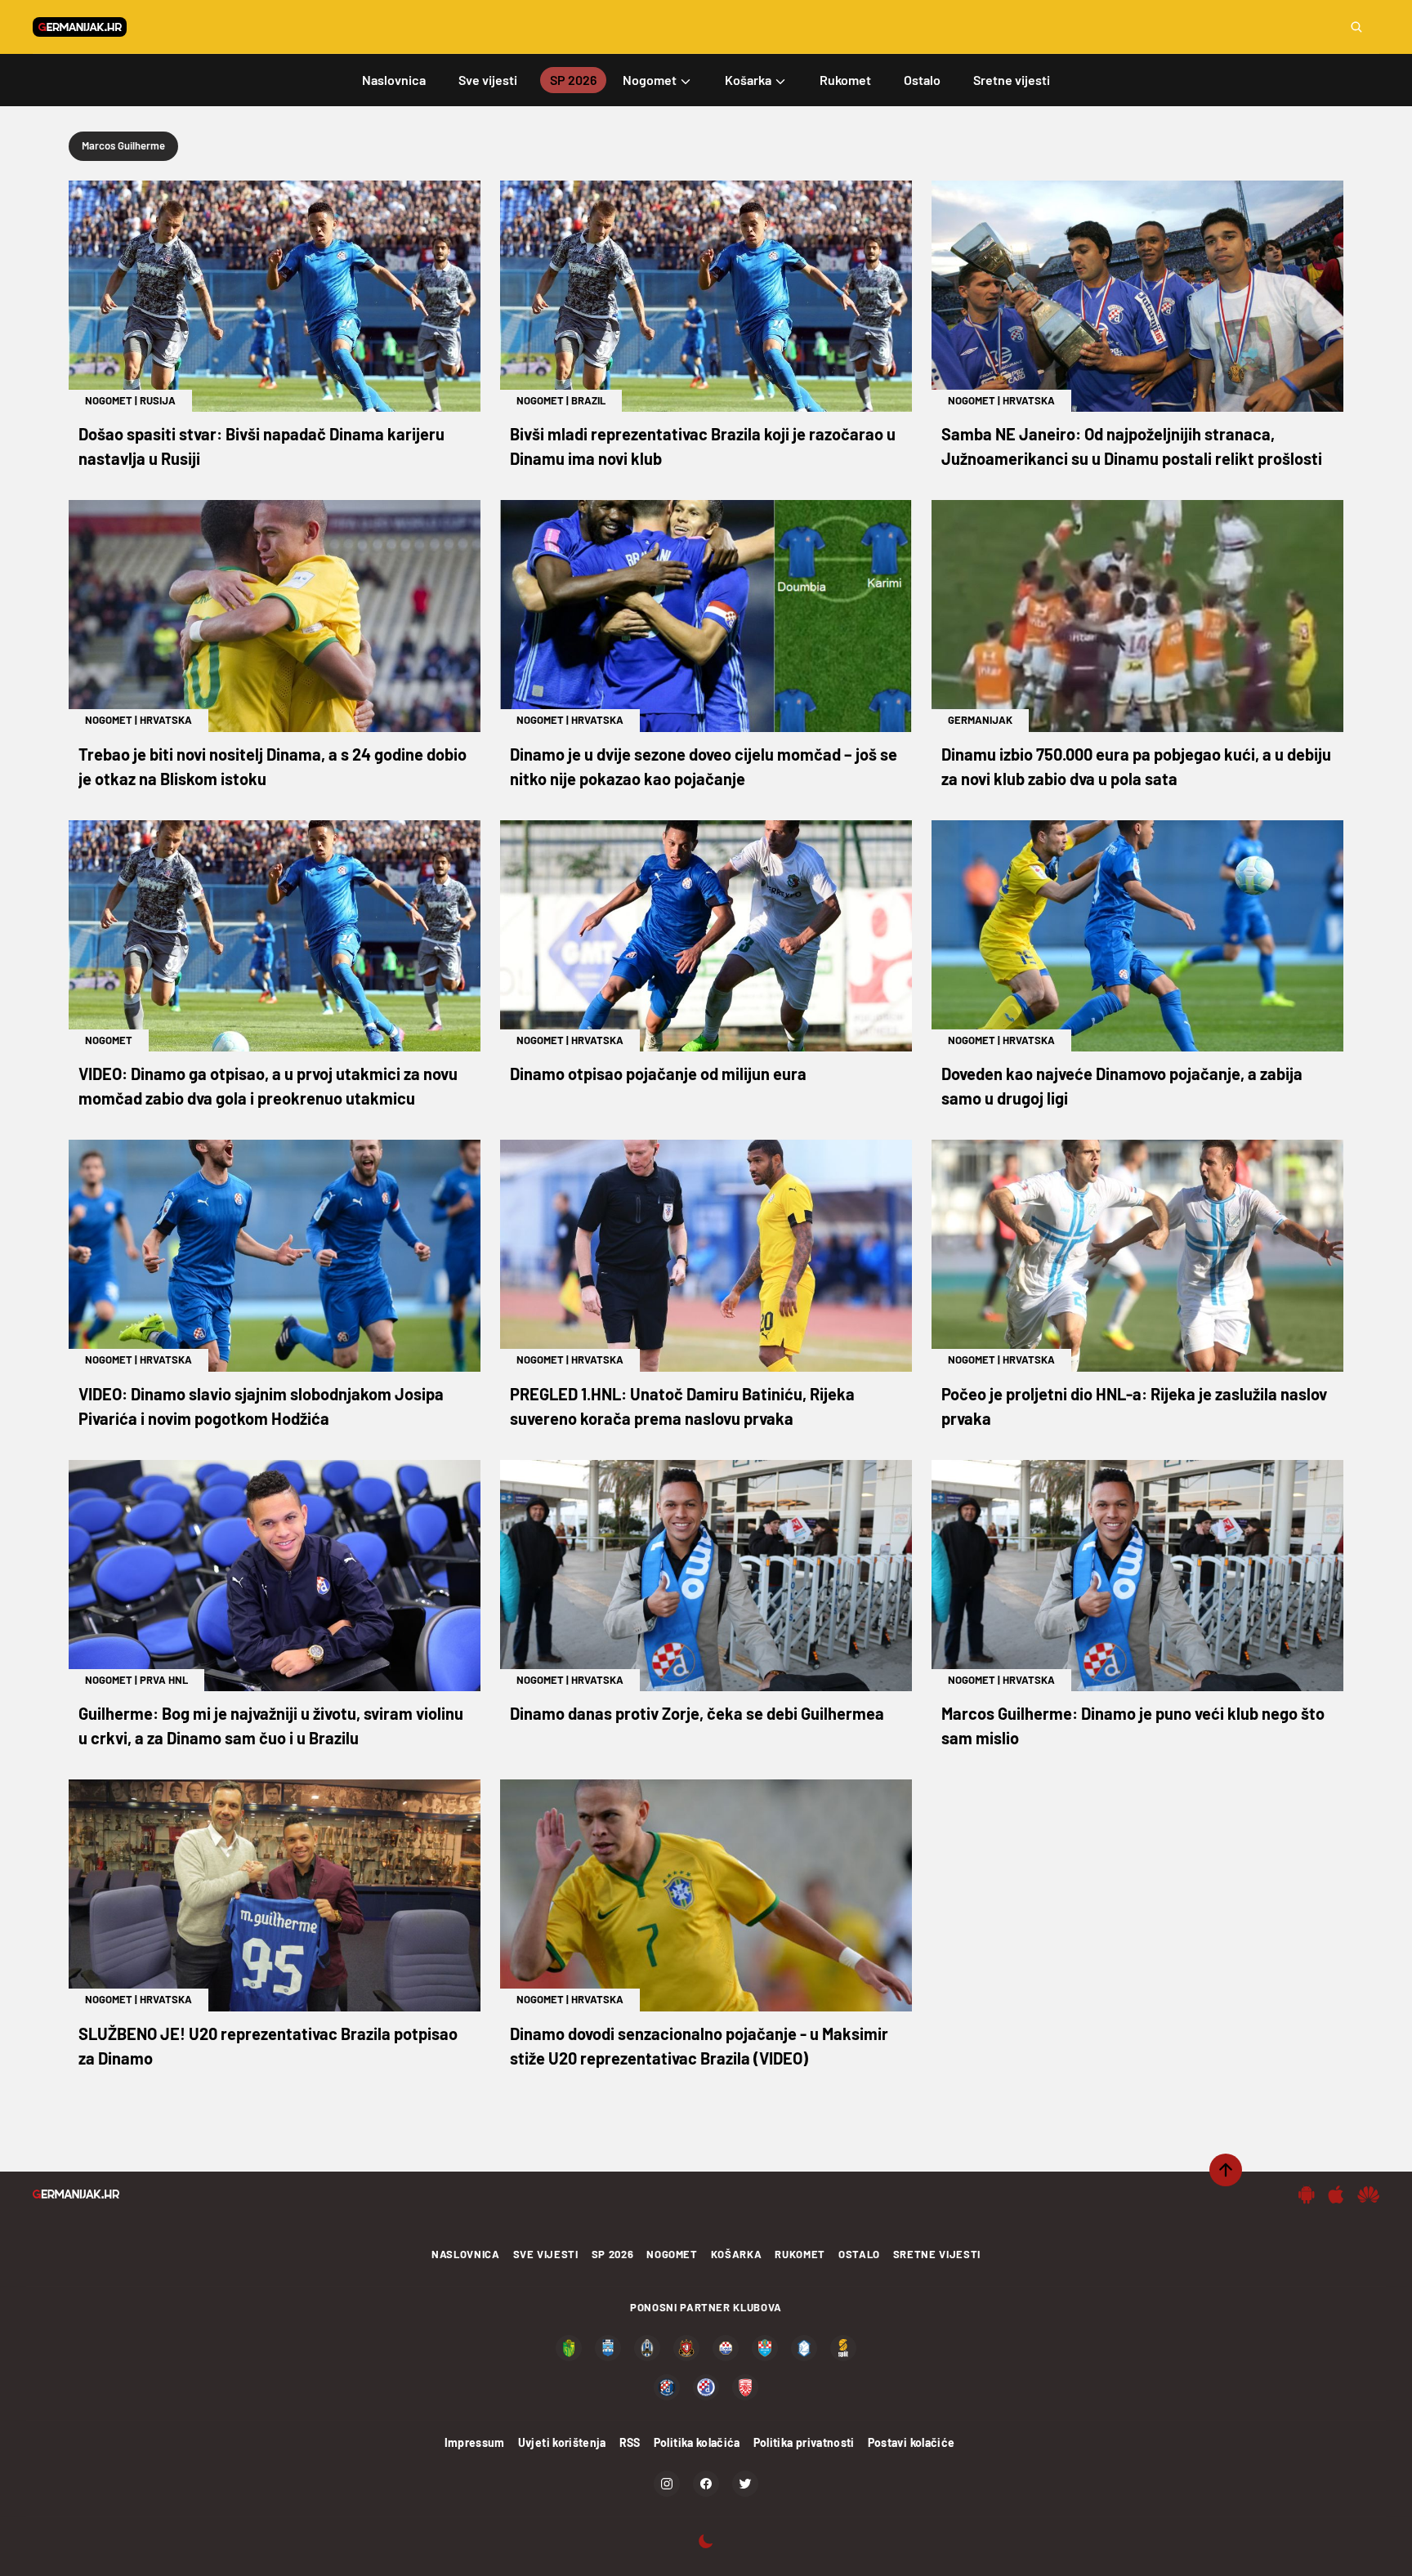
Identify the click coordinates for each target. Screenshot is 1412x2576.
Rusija (158, 400)
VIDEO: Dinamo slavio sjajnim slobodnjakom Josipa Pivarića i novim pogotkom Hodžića (261, 1406)
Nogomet (109, 400)
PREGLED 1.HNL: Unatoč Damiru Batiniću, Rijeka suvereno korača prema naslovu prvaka (682, 1406)
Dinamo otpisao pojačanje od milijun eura (658, 1074)
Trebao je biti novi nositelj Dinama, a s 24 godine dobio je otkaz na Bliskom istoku (273, 766)
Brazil (588, 400)
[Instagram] (667, 2484)
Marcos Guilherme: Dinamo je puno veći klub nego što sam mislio (1133, 1726)
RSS (630, 2442)
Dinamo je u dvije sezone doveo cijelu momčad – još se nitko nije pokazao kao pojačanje (704, 766)
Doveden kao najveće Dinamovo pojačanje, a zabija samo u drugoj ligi (1122, 1086)
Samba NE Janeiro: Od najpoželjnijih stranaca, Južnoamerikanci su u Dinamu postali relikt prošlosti (1132, 446)
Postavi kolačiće (912, 2442)
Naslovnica (466, 2254)
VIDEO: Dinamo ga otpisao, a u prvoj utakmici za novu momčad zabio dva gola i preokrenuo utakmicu (268, 1086)
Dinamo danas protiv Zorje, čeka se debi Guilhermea (697, 1713)
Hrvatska (1029, 400)
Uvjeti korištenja (562, 2442)
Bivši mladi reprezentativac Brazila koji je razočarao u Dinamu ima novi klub (703, 446)
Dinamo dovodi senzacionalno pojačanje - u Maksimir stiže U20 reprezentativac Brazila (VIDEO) (699, 2046)
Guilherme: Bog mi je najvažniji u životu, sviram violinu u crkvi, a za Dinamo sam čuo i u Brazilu (271, 1726)
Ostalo (859, 2254)
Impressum (475, 2442)
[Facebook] (706, 2484)
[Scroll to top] (1226, 2170)
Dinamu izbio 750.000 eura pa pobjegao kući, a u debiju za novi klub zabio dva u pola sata (1136, 766)
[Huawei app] (1368, 2194)
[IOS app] (1336, 2194)
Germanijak (980, 720)
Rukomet (800, 2254)
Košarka (737, 2254)
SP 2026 (613, 2254)
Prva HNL (164, 1680)
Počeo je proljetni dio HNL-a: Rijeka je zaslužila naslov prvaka (1134, 1406)
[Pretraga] (1356, 27)
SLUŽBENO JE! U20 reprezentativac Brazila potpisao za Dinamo (268, 2046)
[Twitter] (745, 2484)
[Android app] (1307, 2194)
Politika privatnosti (804, 2442)
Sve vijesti (546, 2254)
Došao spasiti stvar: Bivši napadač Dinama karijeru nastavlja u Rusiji (261, 446)
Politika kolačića (697, 2442)
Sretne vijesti (937, 2254)
